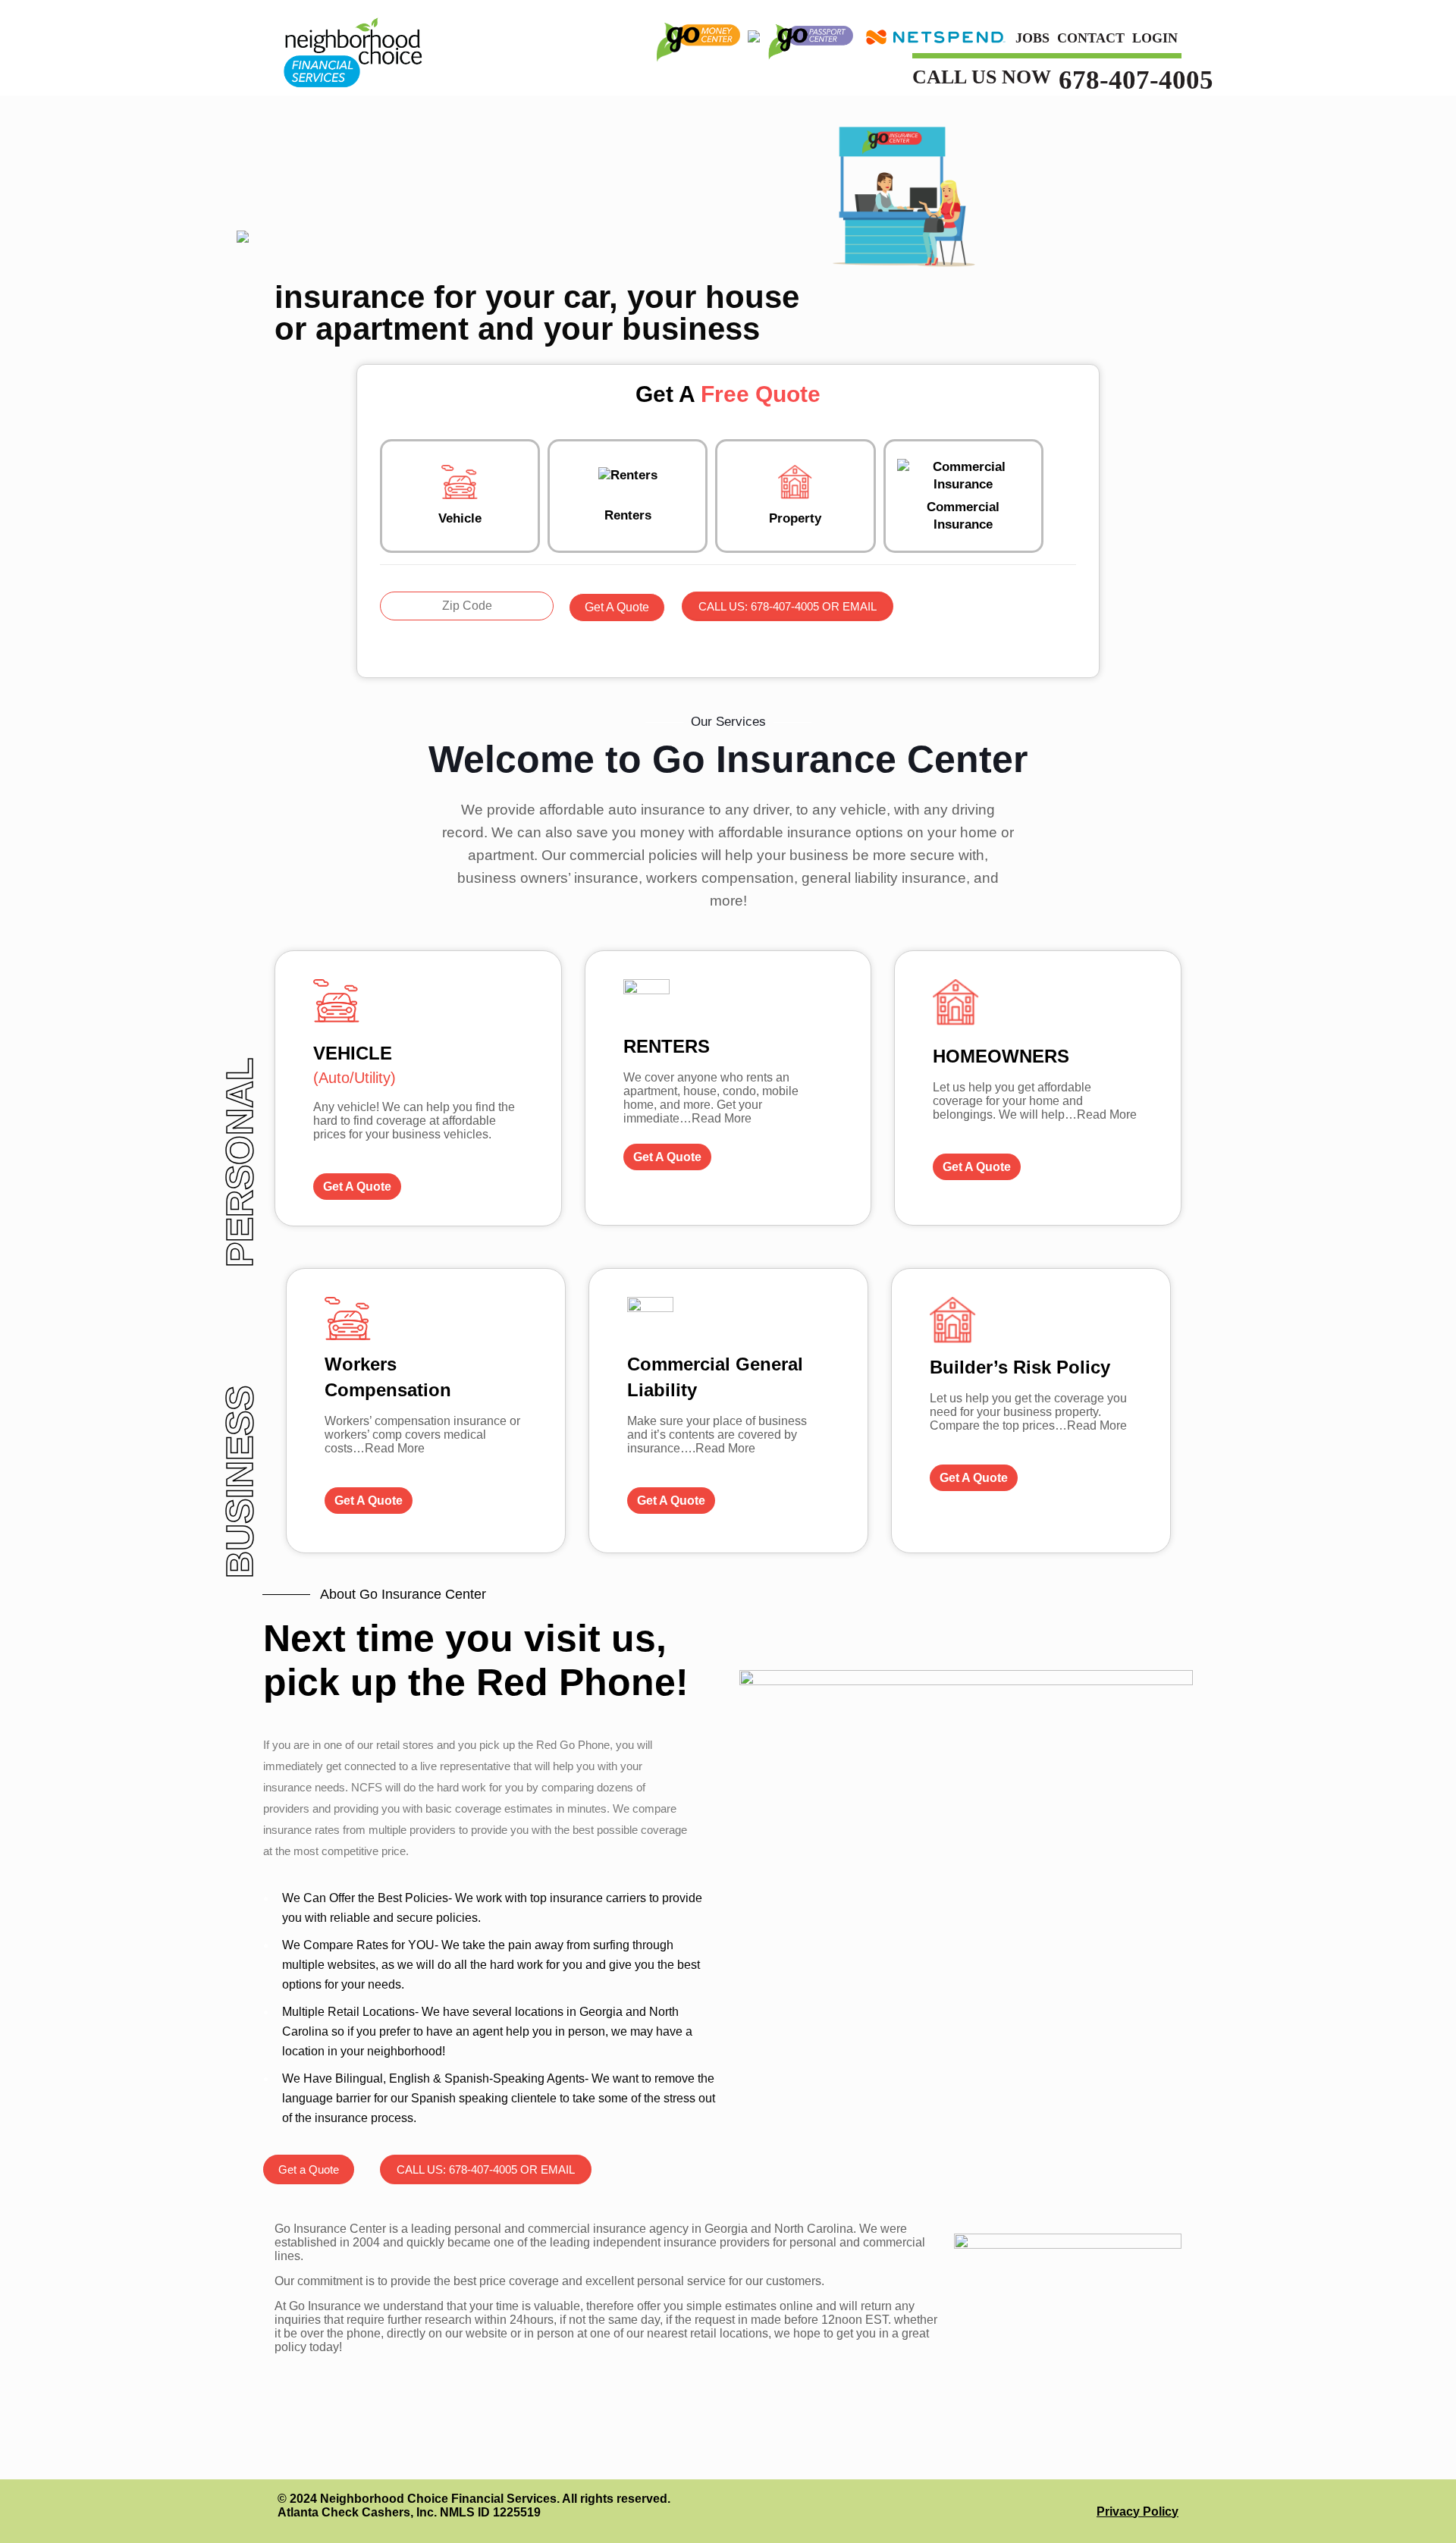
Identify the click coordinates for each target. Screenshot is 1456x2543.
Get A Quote (617, 607)
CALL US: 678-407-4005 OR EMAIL (788, 606)
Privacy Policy (1137, 2512)
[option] (426, 1411)
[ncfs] (352, 47)
